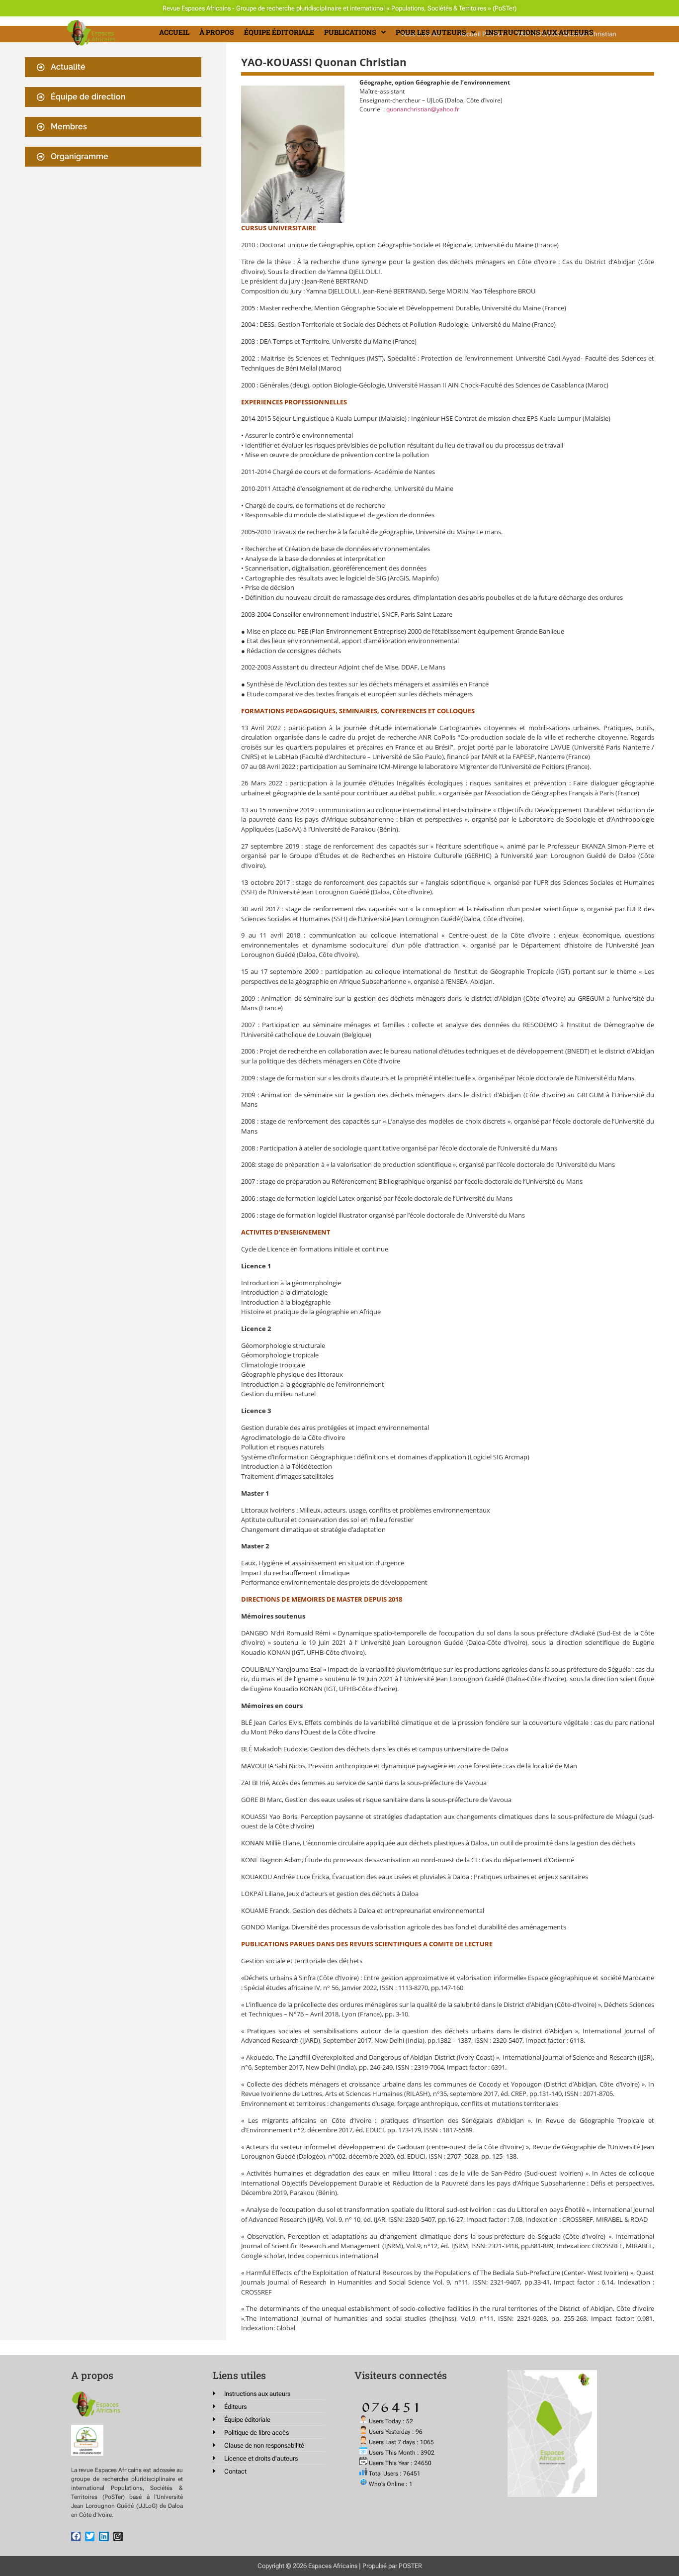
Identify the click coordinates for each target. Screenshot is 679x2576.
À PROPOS (217, 32)
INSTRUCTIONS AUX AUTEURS (540, 32)
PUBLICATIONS (350, 32)
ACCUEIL (174, 32)
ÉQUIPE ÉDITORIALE (279, 32)
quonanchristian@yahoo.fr (423, 109)
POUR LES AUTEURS (431, 32)
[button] (355, 32)
